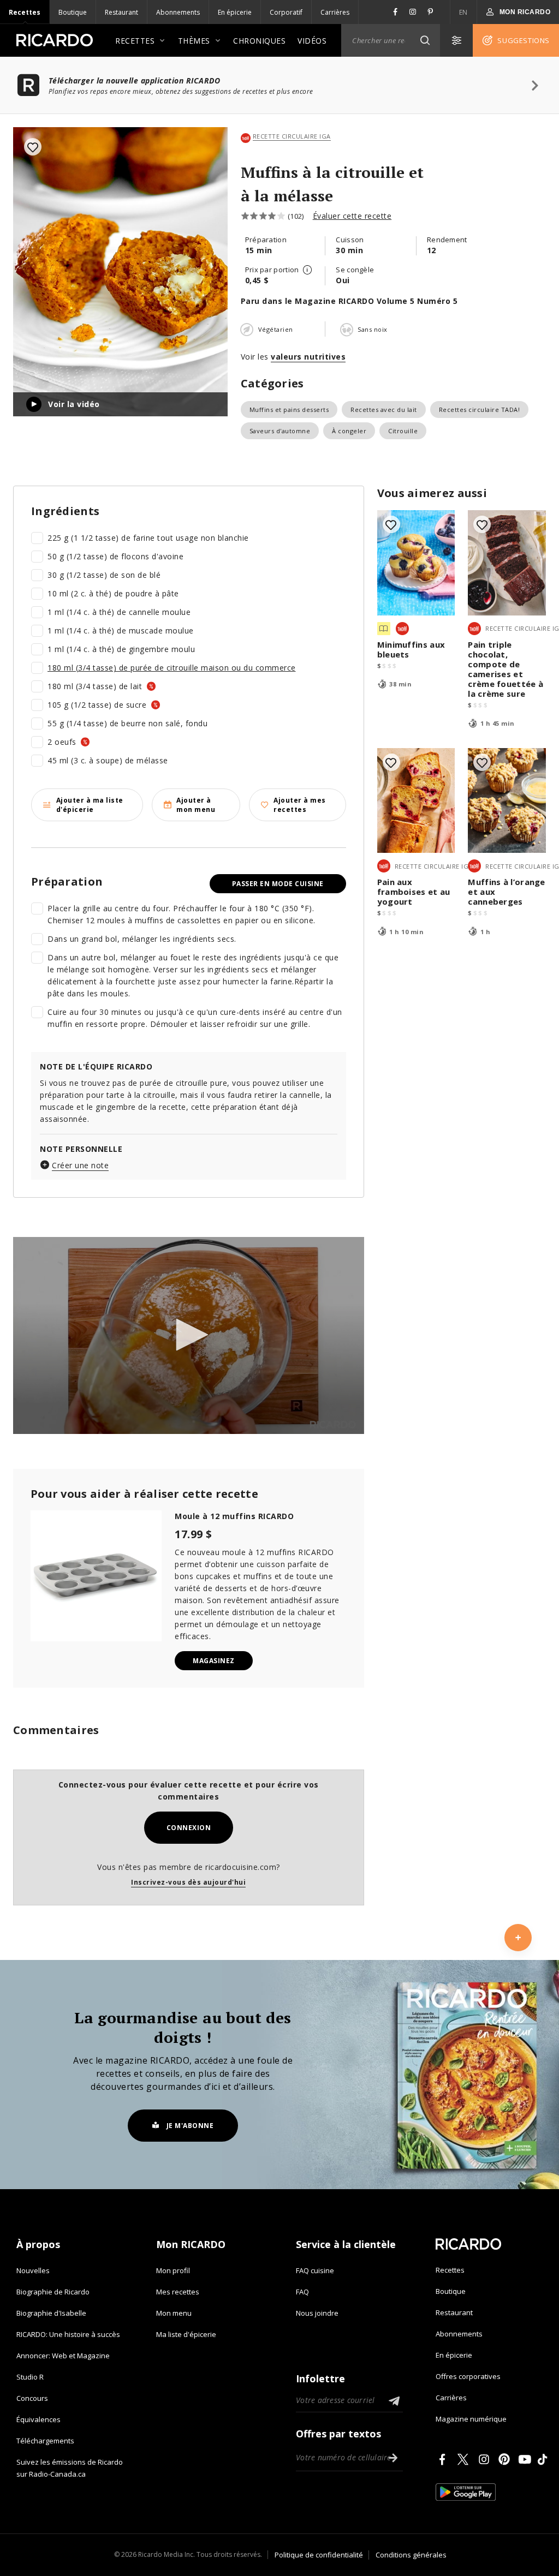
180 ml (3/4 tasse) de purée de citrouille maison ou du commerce (172, 668)
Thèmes (194, 41)
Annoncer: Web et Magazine (63, 2356)
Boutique (73, 12)
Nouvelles (33, 2270)
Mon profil (173, 2270)
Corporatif (286, 12)
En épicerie (235, 12)
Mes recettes (178, 2292)
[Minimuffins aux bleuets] (416, 563)
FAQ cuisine (315, 2270)
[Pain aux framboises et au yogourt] (416, 801)
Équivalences (38, 2419)
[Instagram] (486, 2459)
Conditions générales (411, 2555)
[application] (189, 1335)
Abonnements (178, 12)
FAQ (302, 2292)
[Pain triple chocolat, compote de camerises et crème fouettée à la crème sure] (507, 563)
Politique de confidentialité (319, 2555)
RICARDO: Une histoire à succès (68, 2334)
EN (463, 12)
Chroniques (259, 41)
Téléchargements (45, 2441)
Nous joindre (317, 2313)
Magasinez (214, 1661)
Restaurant (121, 12)
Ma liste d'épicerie (186, 2334)
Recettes (25, 12)
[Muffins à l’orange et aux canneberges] (507, 801)
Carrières (335, 12)
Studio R (30, 2377)
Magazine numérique (471, 2419)
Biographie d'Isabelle (51, 2313)
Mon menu (174, 2313)
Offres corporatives (468, 2376)
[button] (425, 40)
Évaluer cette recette (352, 216)
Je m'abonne (190, 2126)
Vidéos (312, 41)
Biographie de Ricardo (53, 2292)
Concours (32, 2398)
